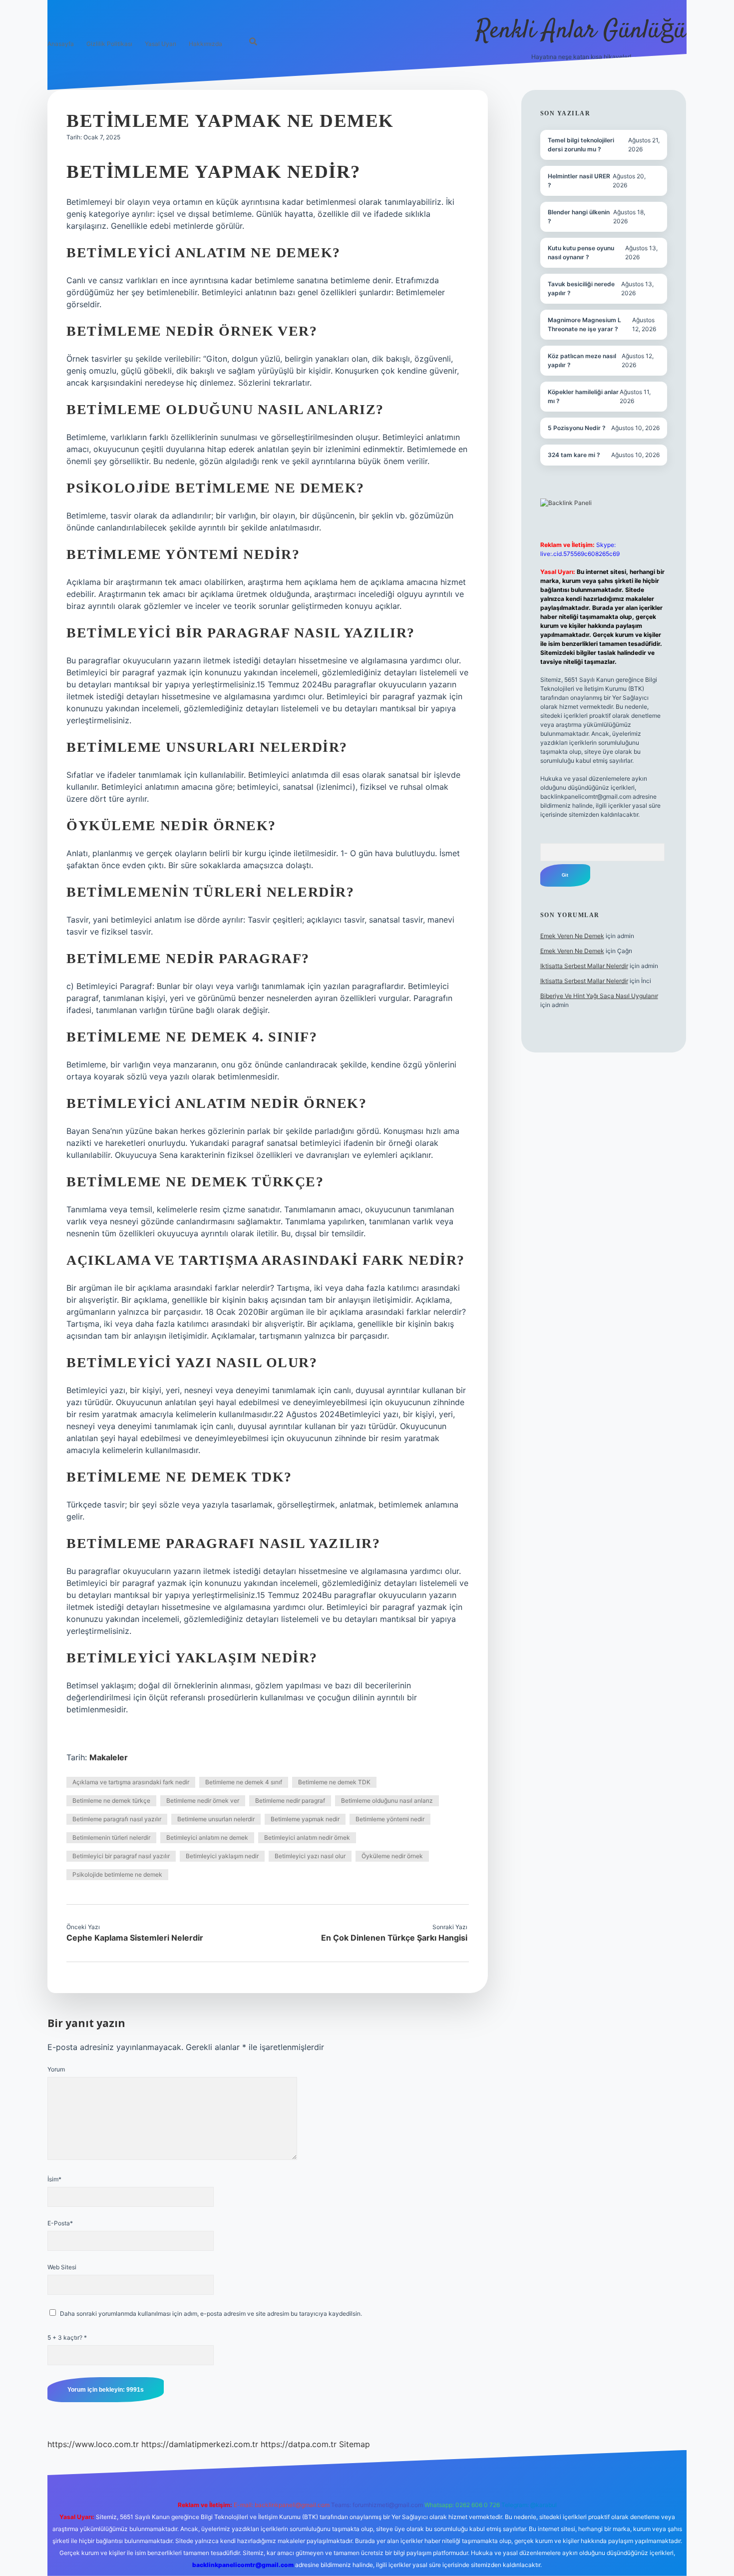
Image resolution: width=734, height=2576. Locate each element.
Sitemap (355, 2444)
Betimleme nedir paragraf (290, 1801)
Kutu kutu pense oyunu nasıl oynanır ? (581, 253)
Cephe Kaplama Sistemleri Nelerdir (135, 1938)
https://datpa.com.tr (299, 2444)
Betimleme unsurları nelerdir (216, 1819)
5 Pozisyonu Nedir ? (577, 428)
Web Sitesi (62, 2267)
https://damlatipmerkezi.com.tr (200, 2444)
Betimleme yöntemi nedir (390, 1819)
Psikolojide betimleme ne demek (117, 1874)
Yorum (56, 2069)
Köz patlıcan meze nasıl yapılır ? (582, 360)
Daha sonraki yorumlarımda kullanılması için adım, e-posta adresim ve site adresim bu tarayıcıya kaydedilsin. (211, 2314)
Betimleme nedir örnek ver (203, 1801)
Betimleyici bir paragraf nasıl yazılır (121, 1856)
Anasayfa (61, 44)
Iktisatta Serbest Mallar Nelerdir (584, 966)
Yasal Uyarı (161, 44)
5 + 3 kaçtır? (67, 2337)
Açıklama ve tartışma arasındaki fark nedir (131, 1782)
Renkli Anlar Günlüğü (581, 31)
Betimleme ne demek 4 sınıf (244, 1782)
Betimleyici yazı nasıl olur (310, 1856)
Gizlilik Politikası (109, 44)
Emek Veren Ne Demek (572, 936)
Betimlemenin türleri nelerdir (111, 1837)
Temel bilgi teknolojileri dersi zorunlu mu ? (581, 145)
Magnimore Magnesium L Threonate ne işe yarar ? (584, 324)
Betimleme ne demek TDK (334, 1782)
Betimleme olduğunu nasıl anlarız (387, 1801)
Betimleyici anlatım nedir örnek (307, 1837)
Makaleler (109, 1757)
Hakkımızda (205, 44)
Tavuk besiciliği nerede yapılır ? (581, 288)
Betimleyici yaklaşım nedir (222, 1856)
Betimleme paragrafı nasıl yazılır (117, 1819)
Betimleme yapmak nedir (305, 1819)
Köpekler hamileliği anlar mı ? (583, 396)
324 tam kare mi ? (574, 455)
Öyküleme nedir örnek (392, 1856)
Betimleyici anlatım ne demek (207, 1837)
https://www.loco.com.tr (93, 2444)
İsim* (54, 2179)
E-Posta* (60, 2223)
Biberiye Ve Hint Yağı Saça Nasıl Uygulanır (599, 996)
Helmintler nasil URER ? (579, 181)
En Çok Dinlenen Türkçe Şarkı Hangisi (394, 1938)
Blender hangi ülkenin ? (579, 217)
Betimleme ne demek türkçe (111, 1801)
